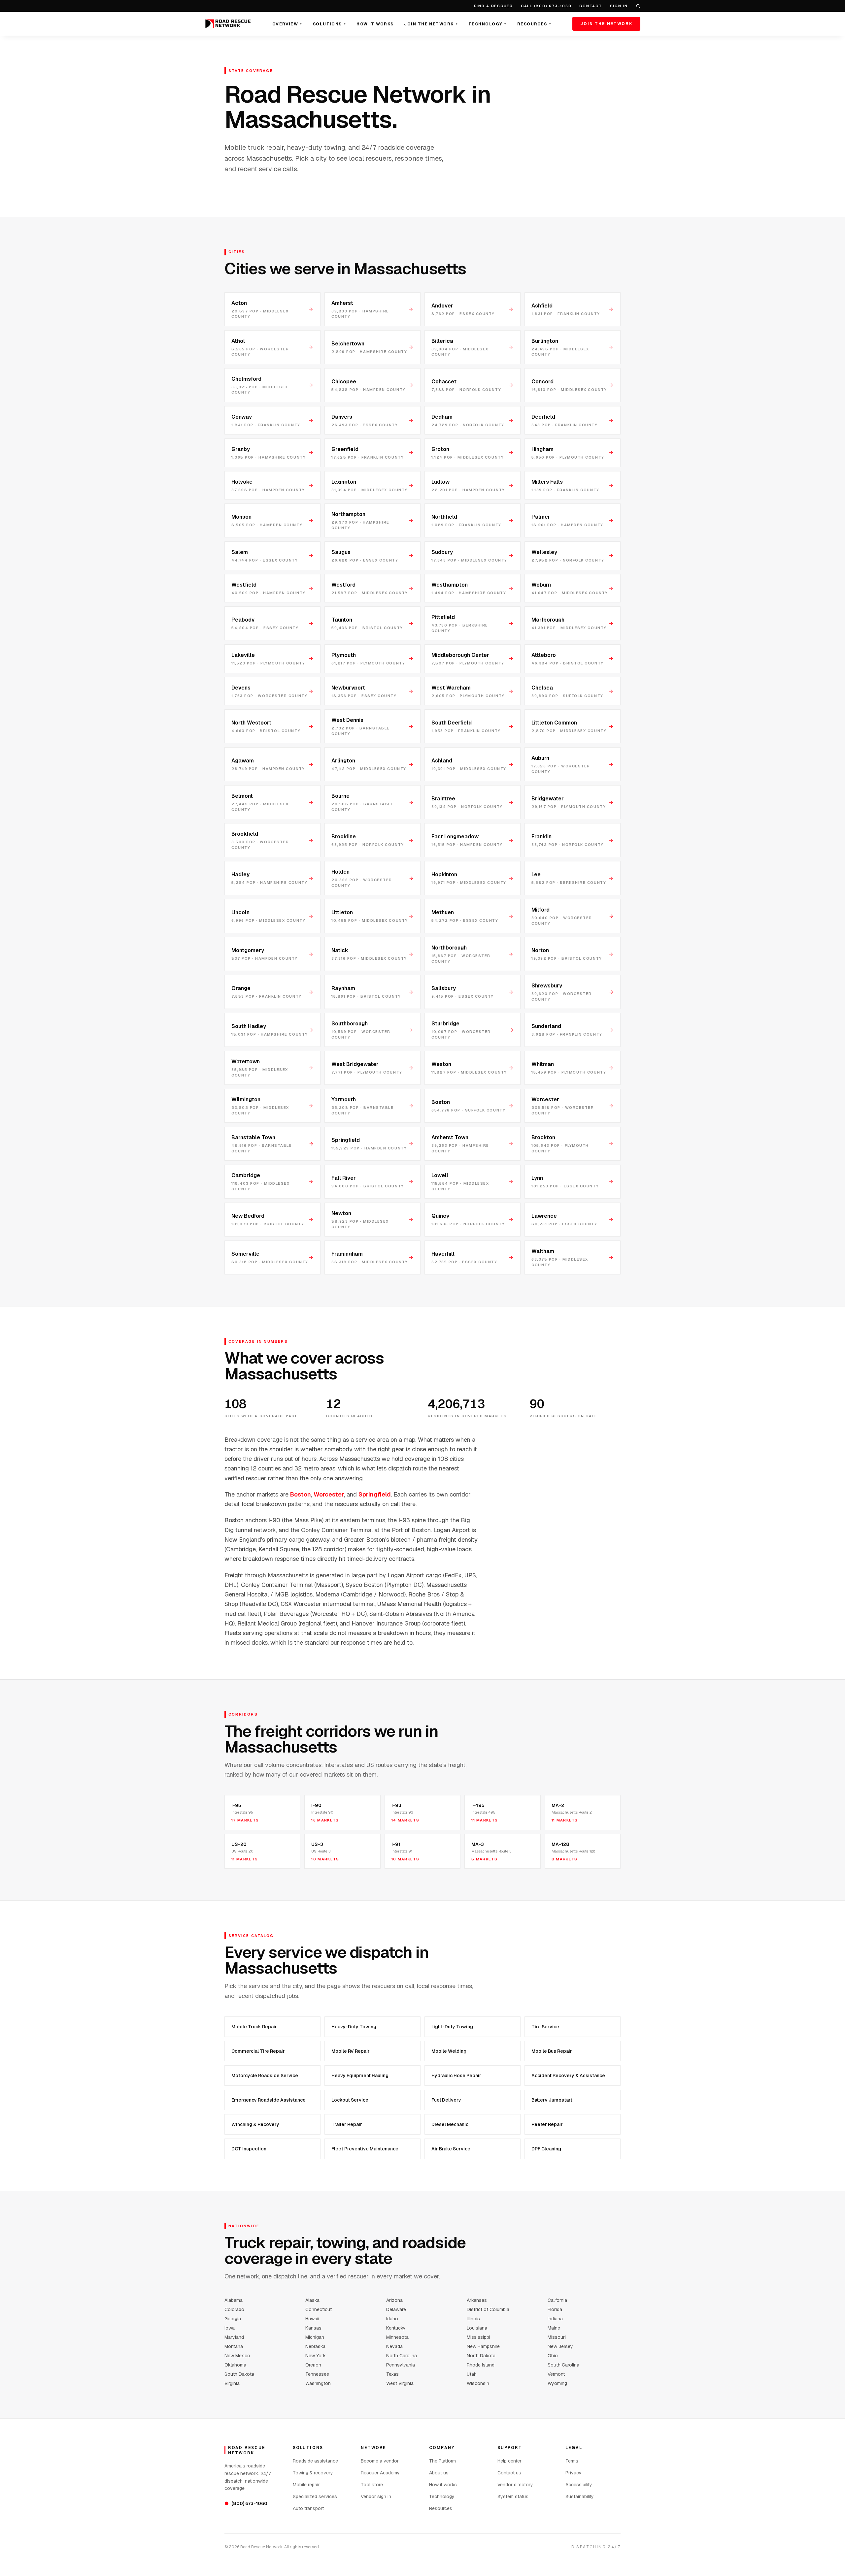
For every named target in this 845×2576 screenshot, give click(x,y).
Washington (318, 2383)
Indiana (555, 2319)
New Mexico (237, 2356)
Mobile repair (306, 2485)
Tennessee (317, 2374)
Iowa (230, 2328)
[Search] (638, 6)
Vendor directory (515, 2485)
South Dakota (239, 2374)
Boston (301, 1494)
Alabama (234, 2300)
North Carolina (402, 2356)
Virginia (232, 2383)
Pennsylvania (401, 2365)
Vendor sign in (376, 2496)
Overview (287, 24)
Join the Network (431, 24)
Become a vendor (380, 2461)
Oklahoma (235, 2365)
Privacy (574, 2473)
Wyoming (557, 2383)
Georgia (233, 2319)
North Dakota (481, 2356)
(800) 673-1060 (246, 2503)
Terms (572, 2461)
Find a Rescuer (493, 6)
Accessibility (579, 2485)
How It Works (375, 24)
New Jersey (560, 2346)
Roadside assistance (315, 2461)
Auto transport (308, 2508)
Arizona (394, 2300)
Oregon (313, 2365)
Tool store (372, 2485)
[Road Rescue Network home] (228, 24)
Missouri (557, 2337)
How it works (443, 2485)
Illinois (473, 2319)
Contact (591, 6)
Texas (392, 2374)
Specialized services (315, 2496)
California (557, 2300)
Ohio (553, 2356)
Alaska (312, 2300)
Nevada (394, 2346)
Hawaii (312, 2319)
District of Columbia (488, 2309)
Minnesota (397, 2337)
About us (439, 2473)
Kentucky (396, 2328)
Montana (234, 2346)
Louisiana (477, 2328)
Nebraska (315, 2346)
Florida (555, 2309)
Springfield (375, 1494)
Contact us (509, 2473)
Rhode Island (481, 2365)
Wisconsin (478, 2383)
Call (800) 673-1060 (546, 6)
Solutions (329, 24)
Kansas (313, 2328)
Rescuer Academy (380, 2473)
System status (513, 2496)
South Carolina (563, 2365)
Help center (509, 2461)
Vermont (556, 2374)
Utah (472, 2374)
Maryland (234, 2337)
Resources (534, 24)
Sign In (619, 6)
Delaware (396, 2309)
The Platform (442, 2461)
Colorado (234, 2309)
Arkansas (477, 2300)
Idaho (392, 2319)
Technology (488, 24)
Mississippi (478, 2337)
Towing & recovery (313, 2473)
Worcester (329, 1494)
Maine (554, 2328)
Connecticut (319, 2309)
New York (316, 2356)
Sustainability (580, 2496)
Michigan (315, 2337)
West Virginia (400, 2383)
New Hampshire (483, 2346)
